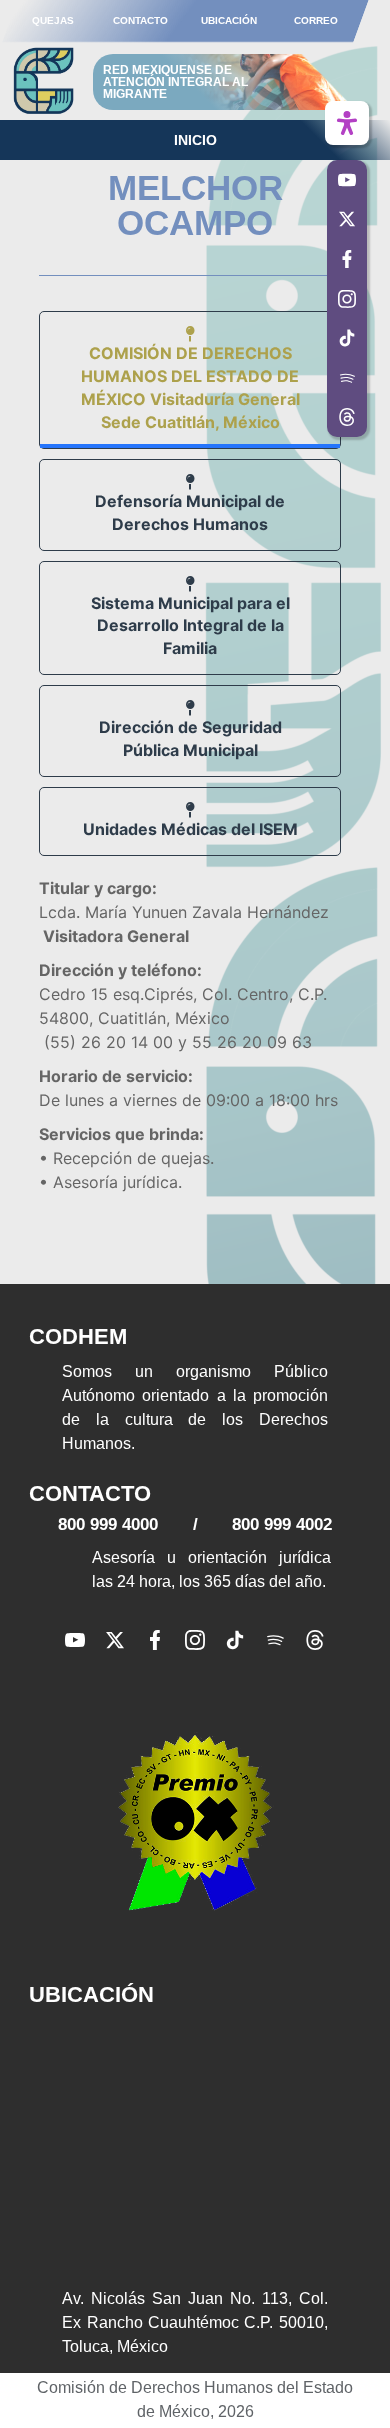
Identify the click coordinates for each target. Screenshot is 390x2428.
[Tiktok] (235, 1640)
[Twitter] (115, 1640)
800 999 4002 (282, 1524)
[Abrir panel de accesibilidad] (347, 123)
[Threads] (347, 418)
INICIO (195, 140)
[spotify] (275, 1640)
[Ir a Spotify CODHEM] (347, 378)
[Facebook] (155, 1640)
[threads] (315, 1640)
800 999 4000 (108, 1524)
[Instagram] (195, 1640)
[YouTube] (75, 1640)
